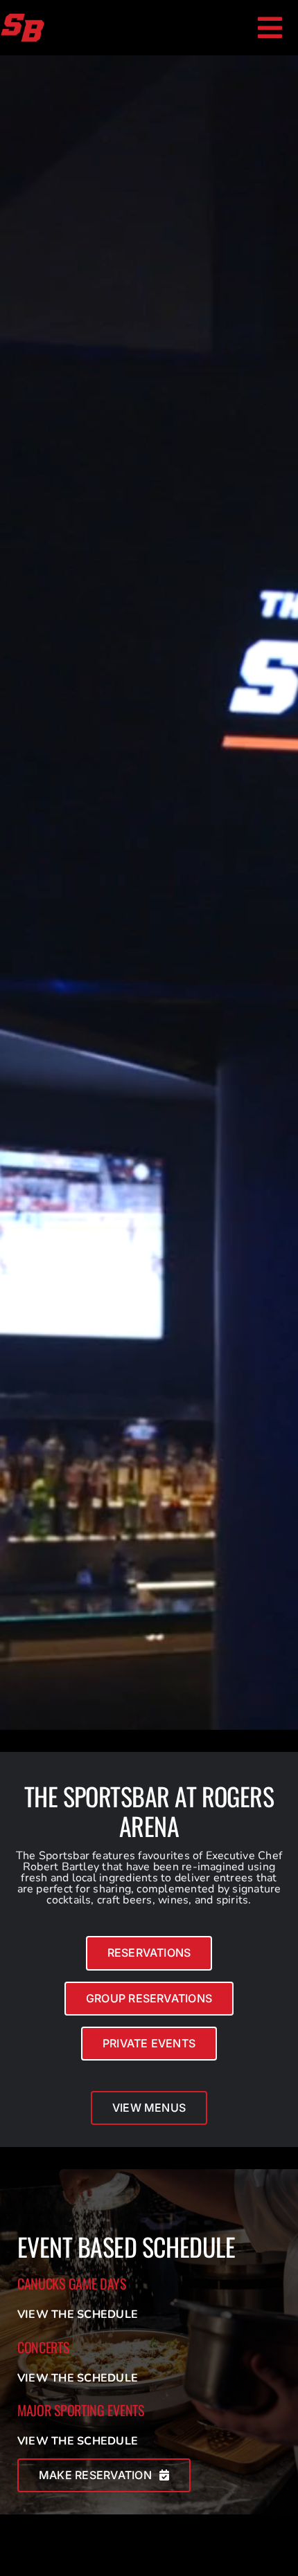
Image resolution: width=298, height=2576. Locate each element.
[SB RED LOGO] (23, 18)
